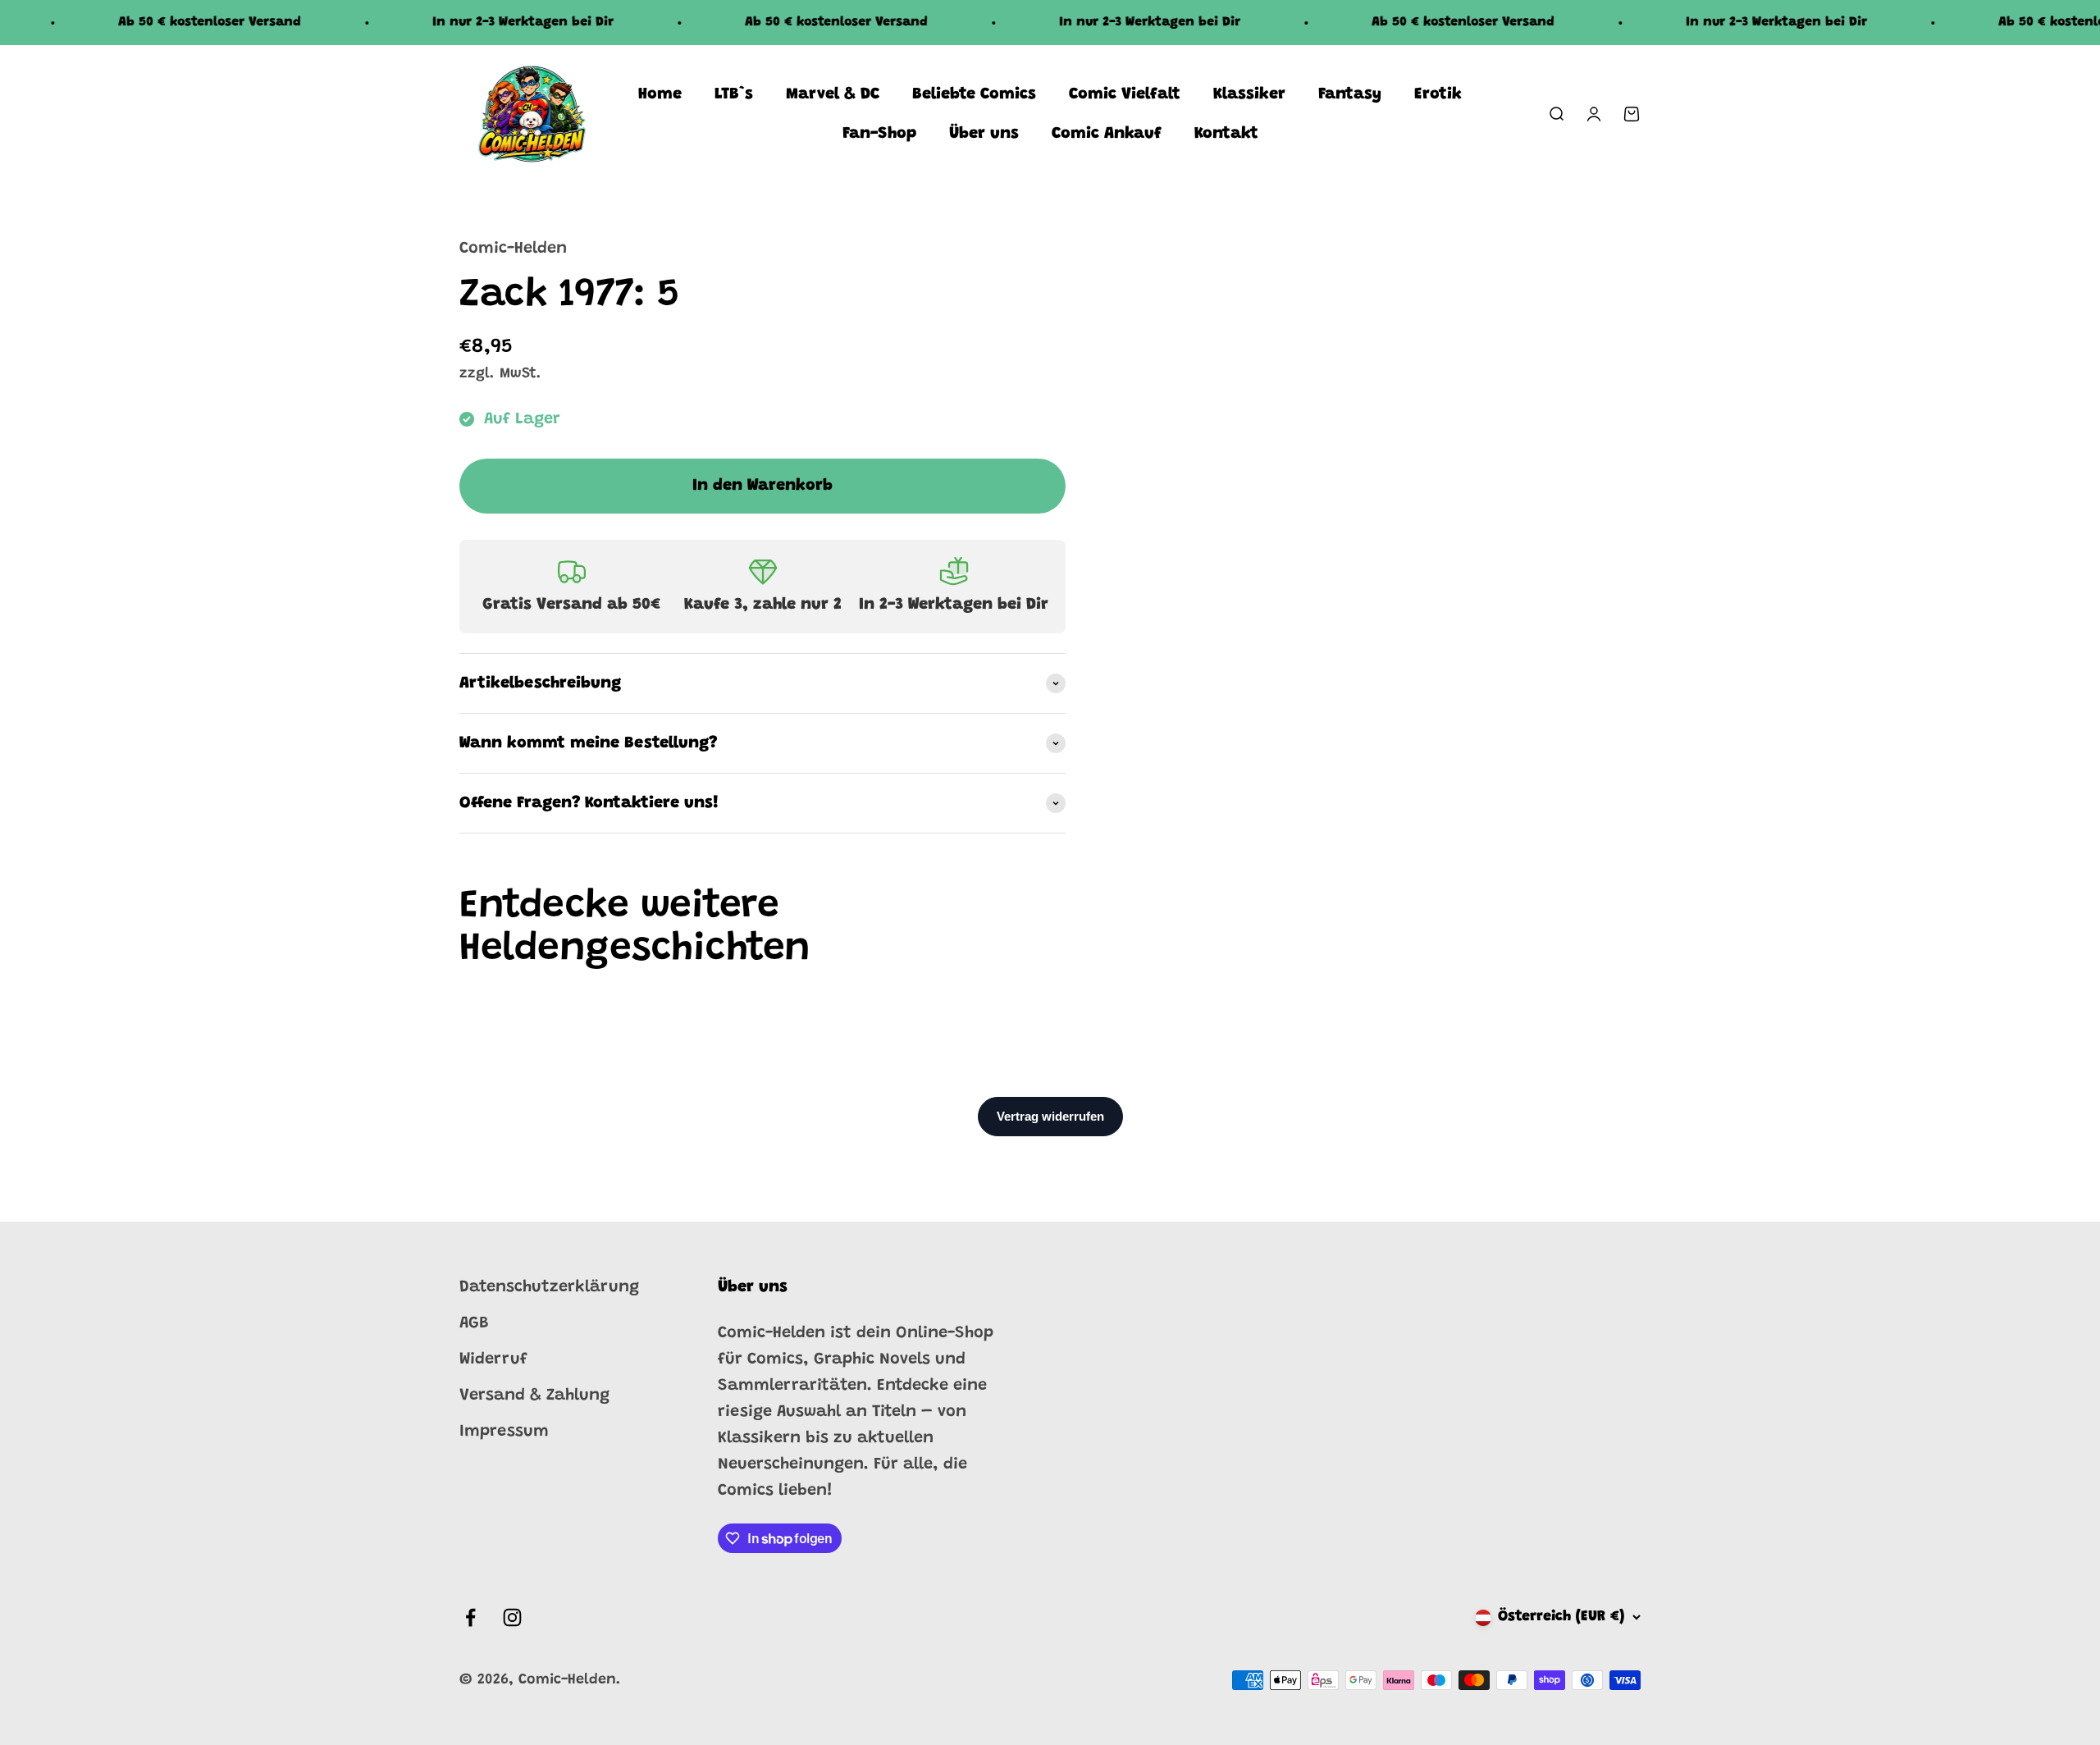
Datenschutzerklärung (549, 1287)
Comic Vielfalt (1125, 94)
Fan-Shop (879, 134)
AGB (474, 1323)
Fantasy (1350, 94)
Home (660, 94)
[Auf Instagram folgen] (512, 1617)
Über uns (984, 134)
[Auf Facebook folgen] (470, 1617)
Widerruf (493, 1359)
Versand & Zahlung (534, 1396)
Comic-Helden (513, 249)
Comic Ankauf (1107, 134)
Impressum (504, 1432)
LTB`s (734, 94)
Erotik (1438, 94)
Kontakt (1226, 134)
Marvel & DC (833, 94)
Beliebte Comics (974, 94)
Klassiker (1249, 94)
